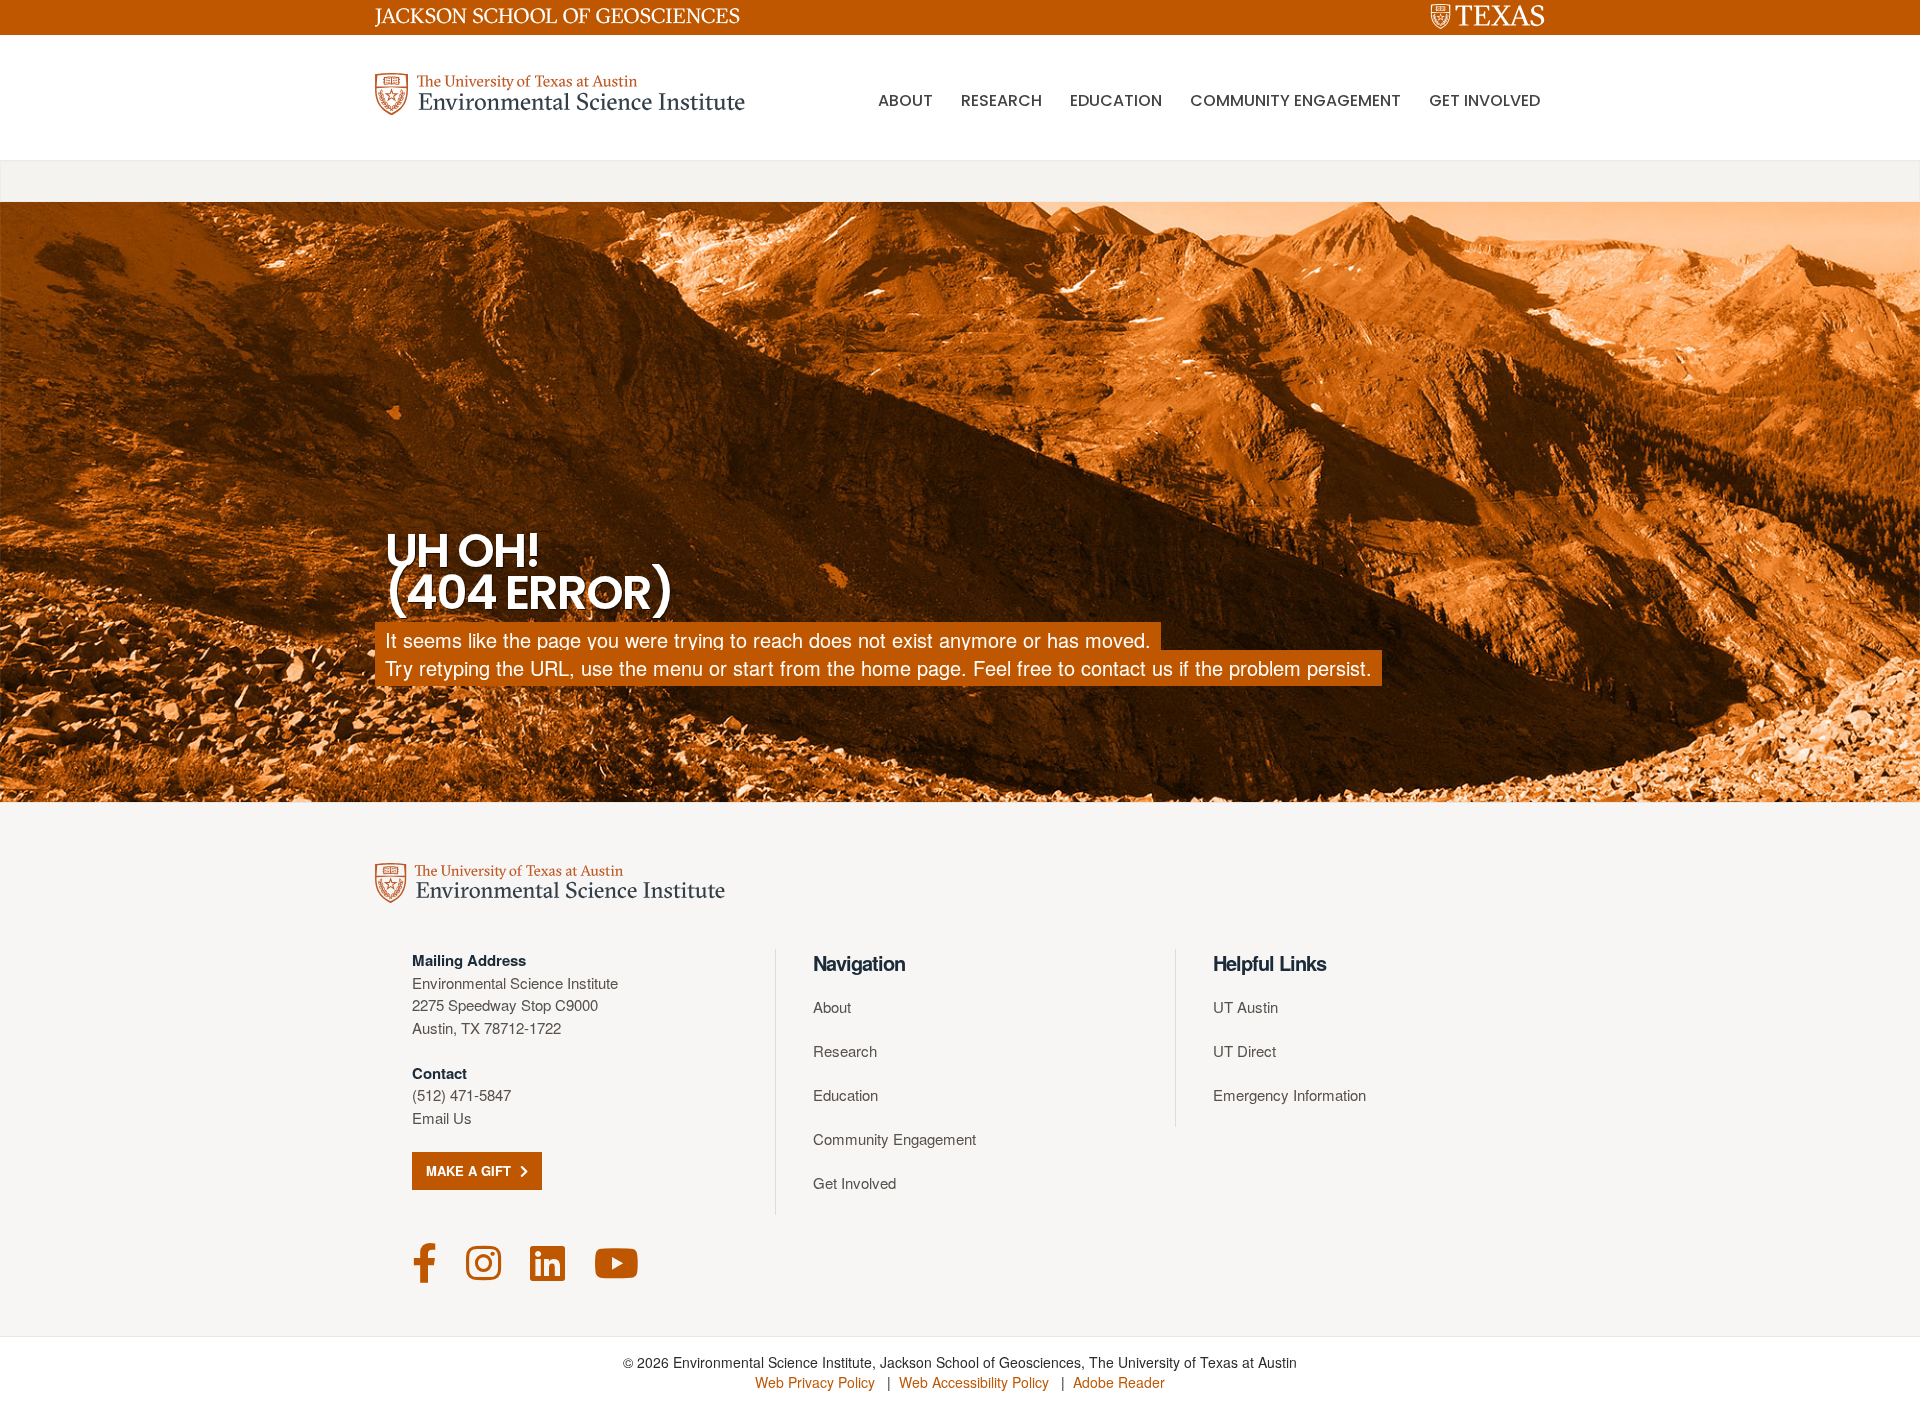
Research (1001, 100)
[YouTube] (616, 1260)
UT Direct (1244, 1050)
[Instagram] (483, 1260)
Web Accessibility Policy (974, 1382)
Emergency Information (1289, 1094)
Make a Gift (470, 1170)
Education (1116, 100)
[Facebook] (424, 1260)
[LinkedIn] (547, 1260)
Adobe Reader (1119, 1382)
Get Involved (1484, 100)
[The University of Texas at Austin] (1487, 17)
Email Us (442, 1117)
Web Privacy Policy (815, 1382)
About (905, 100)
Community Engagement (1295, 100)
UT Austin (1245, 1006)
